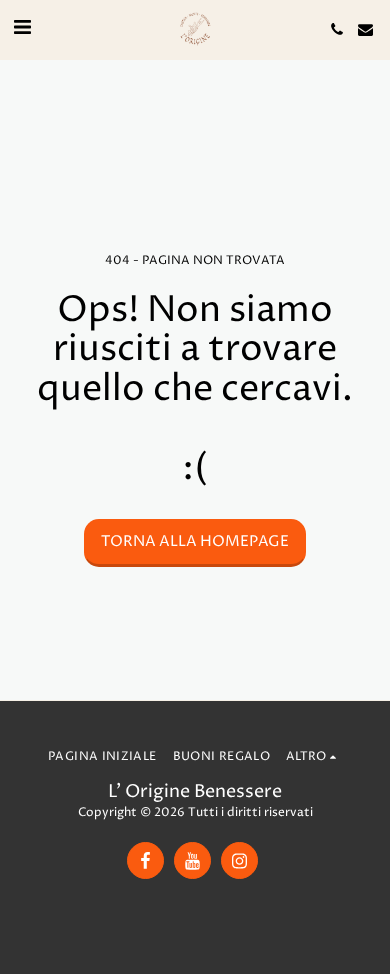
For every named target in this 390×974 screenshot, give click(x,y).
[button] (22, 28)
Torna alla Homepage (195, 542)
